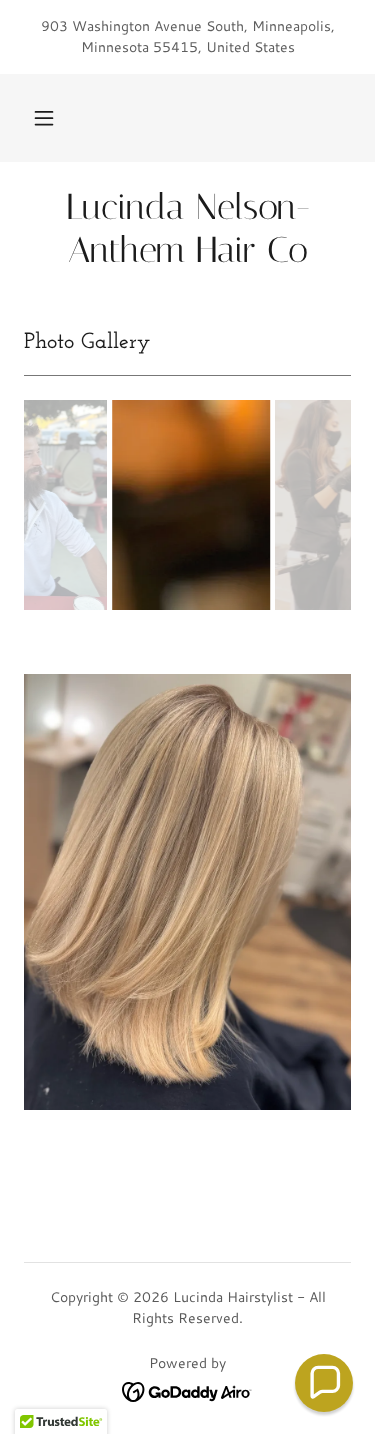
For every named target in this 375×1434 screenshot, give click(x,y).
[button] (44, 118)
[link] (187, 229)
